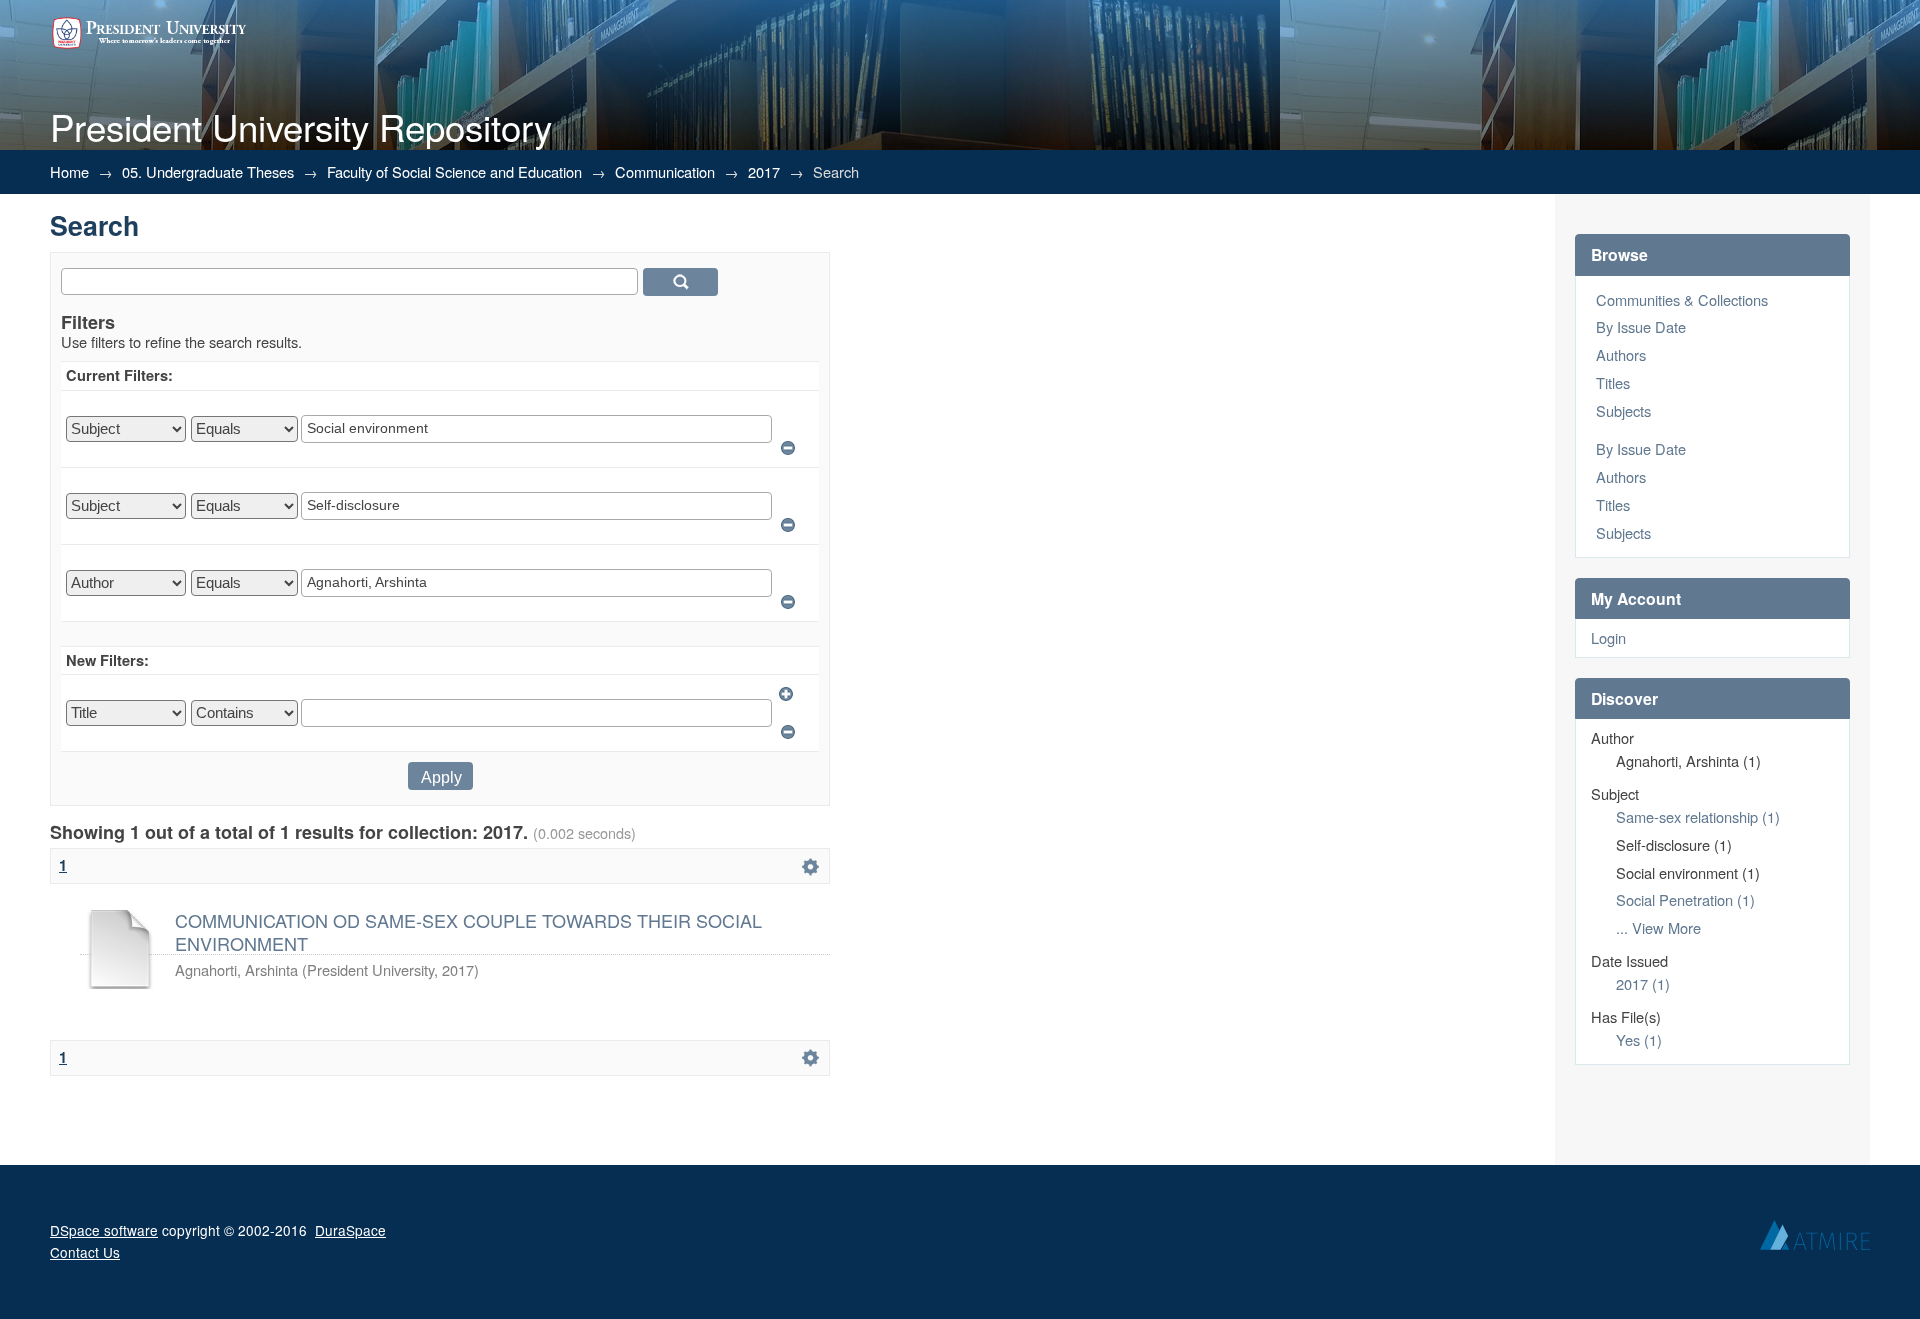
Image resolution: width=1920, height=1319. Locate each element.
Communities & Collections (1682, 299)
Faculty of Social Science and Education (454, 171)
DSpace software (104, 1230)
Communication (665, 171)
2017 (764, 171)
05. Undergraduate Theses (208, 171)
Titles (1613, 382)
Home (69, 171)
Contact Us (85, 1252)
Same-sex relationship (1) (1698, 816)
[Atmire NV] (1815, 1240)
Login (1608, 637)
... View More (1658, 927)
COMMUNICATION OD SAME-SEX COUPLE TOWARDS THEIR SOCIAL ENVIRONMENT (468, 931)
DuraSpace (350, 1230)
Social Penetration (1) (1685, 899)
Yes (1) (1639, 1039)
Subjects (1623, 410)
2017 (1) (1643, 983)
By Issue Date (1641, 326)
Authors (1621, 354)
